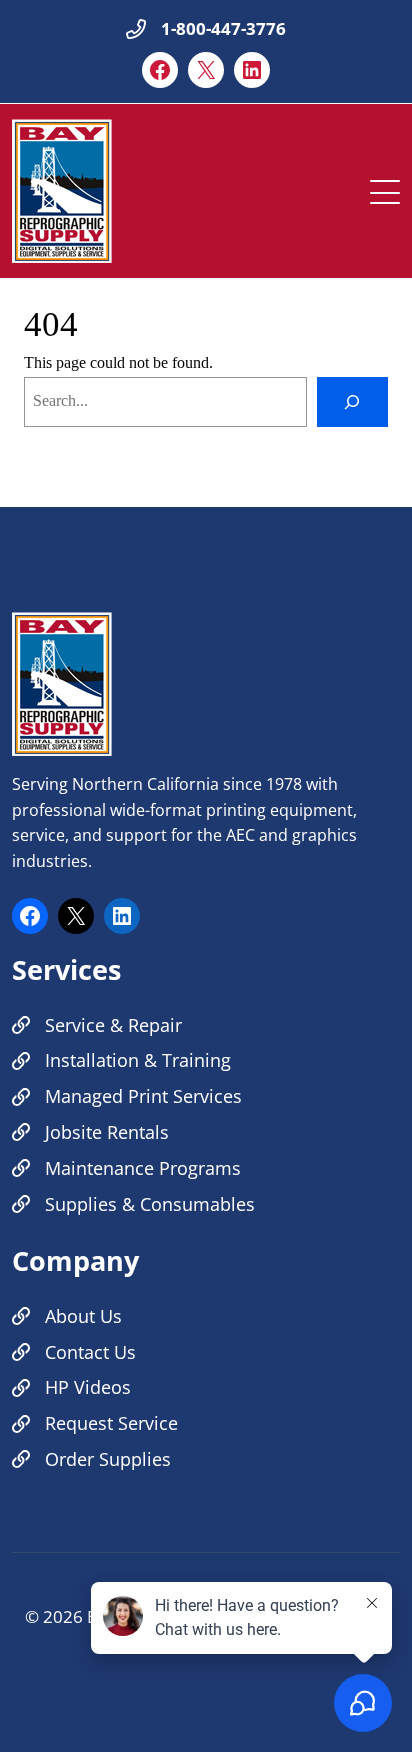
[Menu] (385, 187)
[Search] (352, 402)
